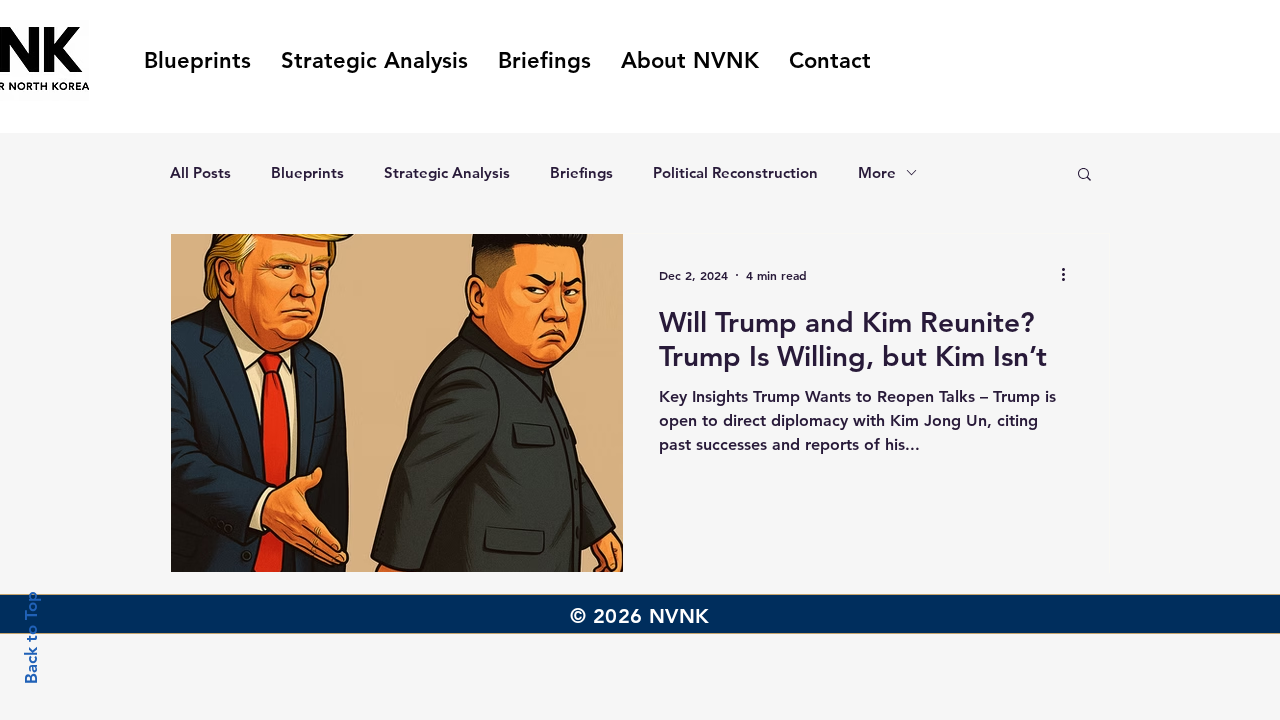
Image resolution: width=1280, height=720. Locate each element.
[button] (1084, 175)
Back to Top (31, 637)
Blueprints (307, 172)
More (877, 172)
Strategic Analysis (447, 172)
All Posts (200, 172)
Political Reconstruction (735, 172)
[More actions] (1070, 275)
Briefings (581, 172)
